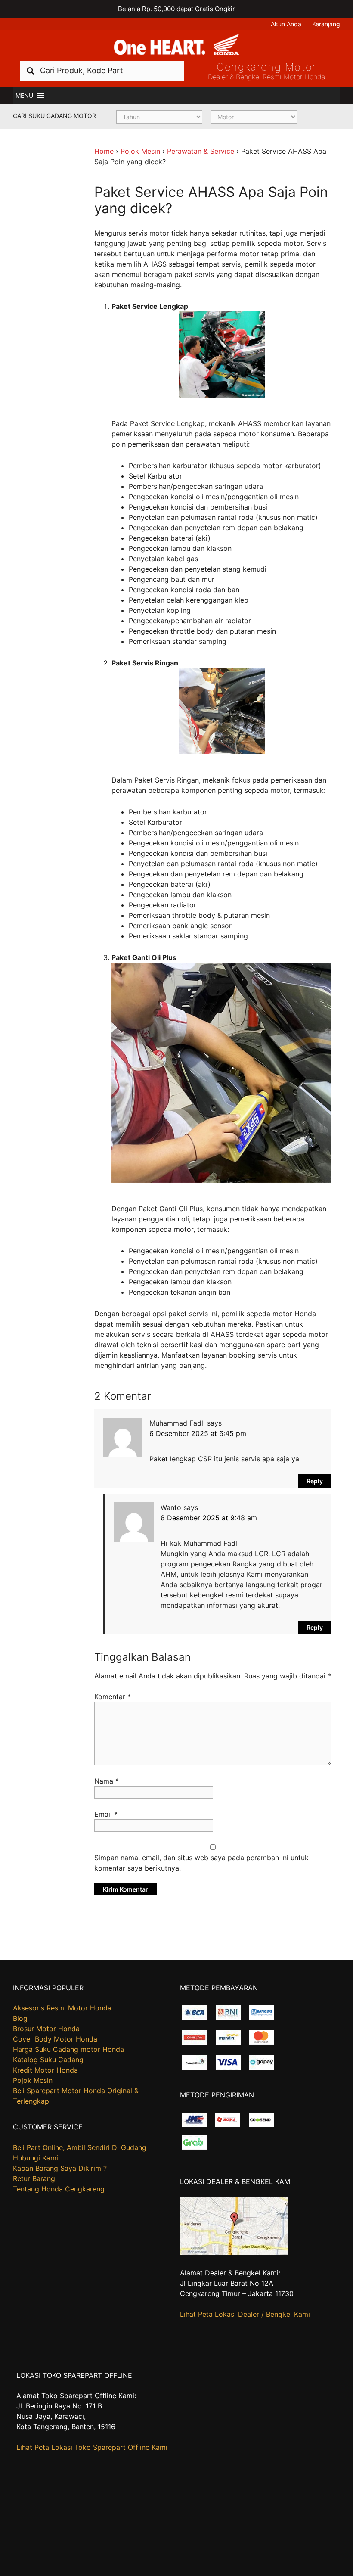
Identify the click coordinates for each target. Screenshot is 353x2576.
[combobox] (102, 70)
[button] (24, 96)
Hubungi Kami (36, 2158)
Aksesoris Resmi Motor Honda (62, 2008)
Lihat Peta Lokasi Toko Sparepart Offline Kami (92, 2447)
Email (106, 1814)
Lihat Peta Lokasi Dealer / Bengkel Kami (245, 2314)
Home (104, 151)
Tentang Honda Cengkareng (59, 2189)
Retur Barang (34, 2178)
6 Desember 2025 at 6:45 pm (198, 1433)
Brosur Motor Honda (46, 2029)
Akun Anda (286, 24)
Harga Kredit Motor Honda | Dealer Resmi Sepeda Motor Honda (176, 45)
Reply (315, 1481)
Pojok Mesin (140, 151)
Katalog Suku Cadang (48, 2060)
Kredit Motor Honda (45, 2070)
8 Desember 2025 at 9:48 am (209, 1518)
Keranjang (326, 24)
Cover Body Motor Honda (55, 2039)
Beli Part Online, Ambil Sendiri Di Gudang (80, 2147)
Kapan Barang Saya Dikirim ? (60, 2168)
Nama (107, 1781)
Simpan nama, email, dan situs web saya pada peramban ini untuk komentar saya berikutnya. (201, 1863)
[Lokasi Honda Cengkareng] (234, 2252)
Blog (20, 2018)
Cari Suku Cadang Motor (54, 116)
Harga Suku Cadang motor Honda (68, 2049)
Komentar (113, 1697)
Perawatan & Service (201, 151)
